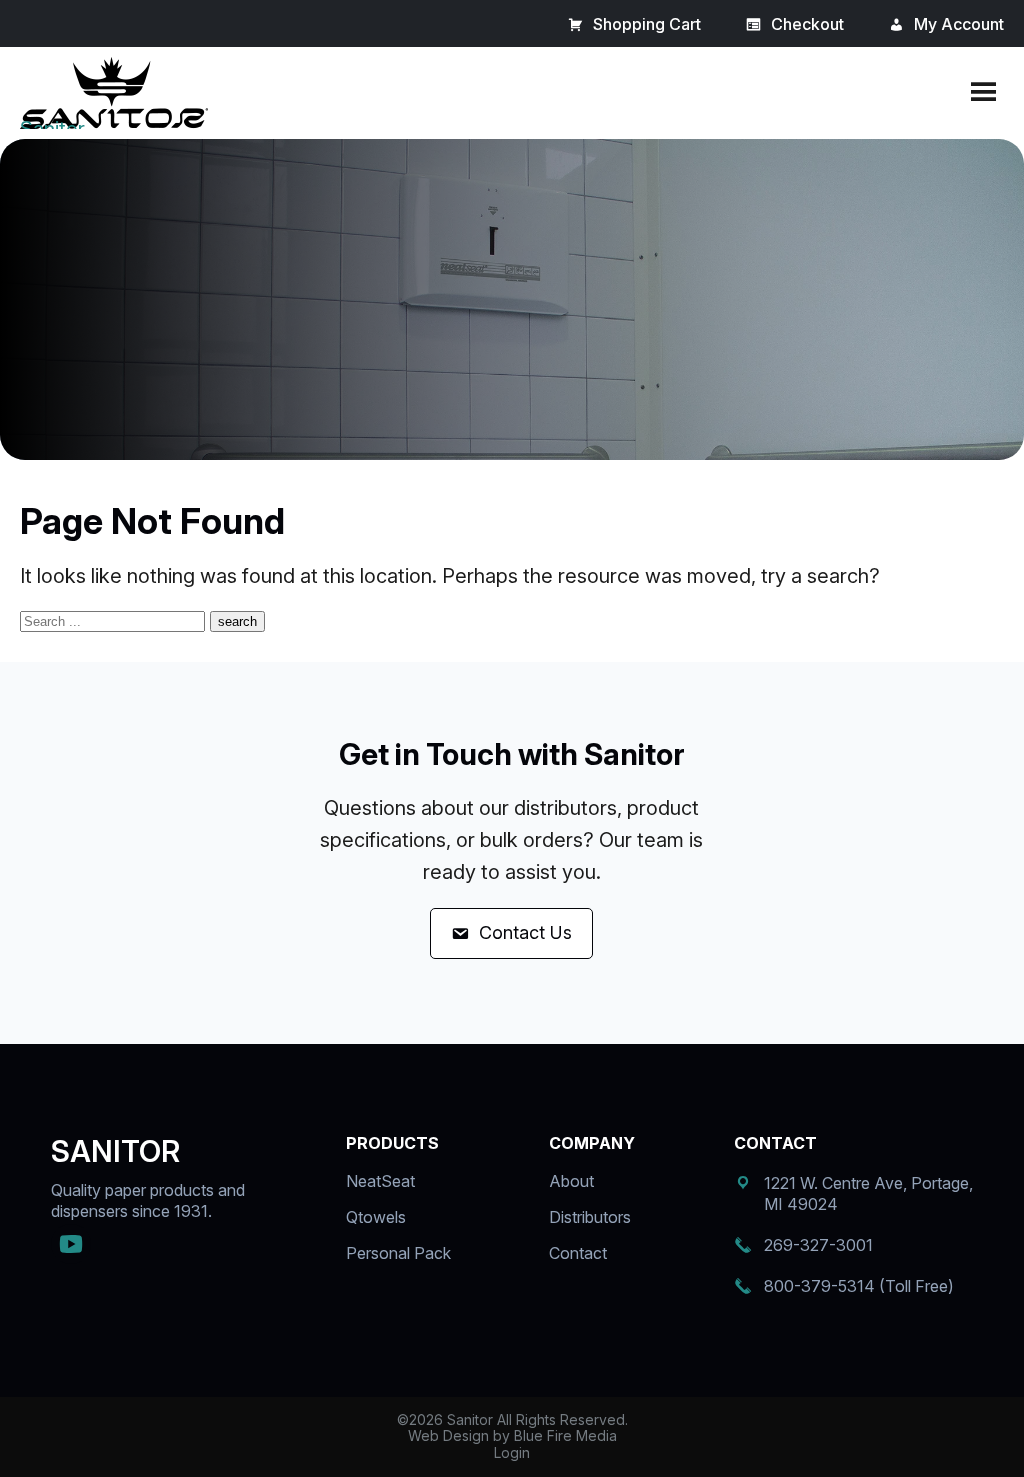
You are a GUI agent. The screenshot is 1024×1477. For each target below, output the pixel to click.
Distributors (590, 1217)
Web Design (448, 1435)
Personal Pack (398, 1253)
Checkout (807, 24)
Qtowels (376, 1217)
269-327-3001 (818, 1245)
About (571, 1181)
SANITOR (115, 1151)
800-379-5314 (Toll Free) (859, 1286)
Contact (578, 1253)
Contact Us (525, 932)
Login (512, 1452)
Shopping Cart (647, 24)
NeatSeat (380, 1181)
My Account (959, 24)
